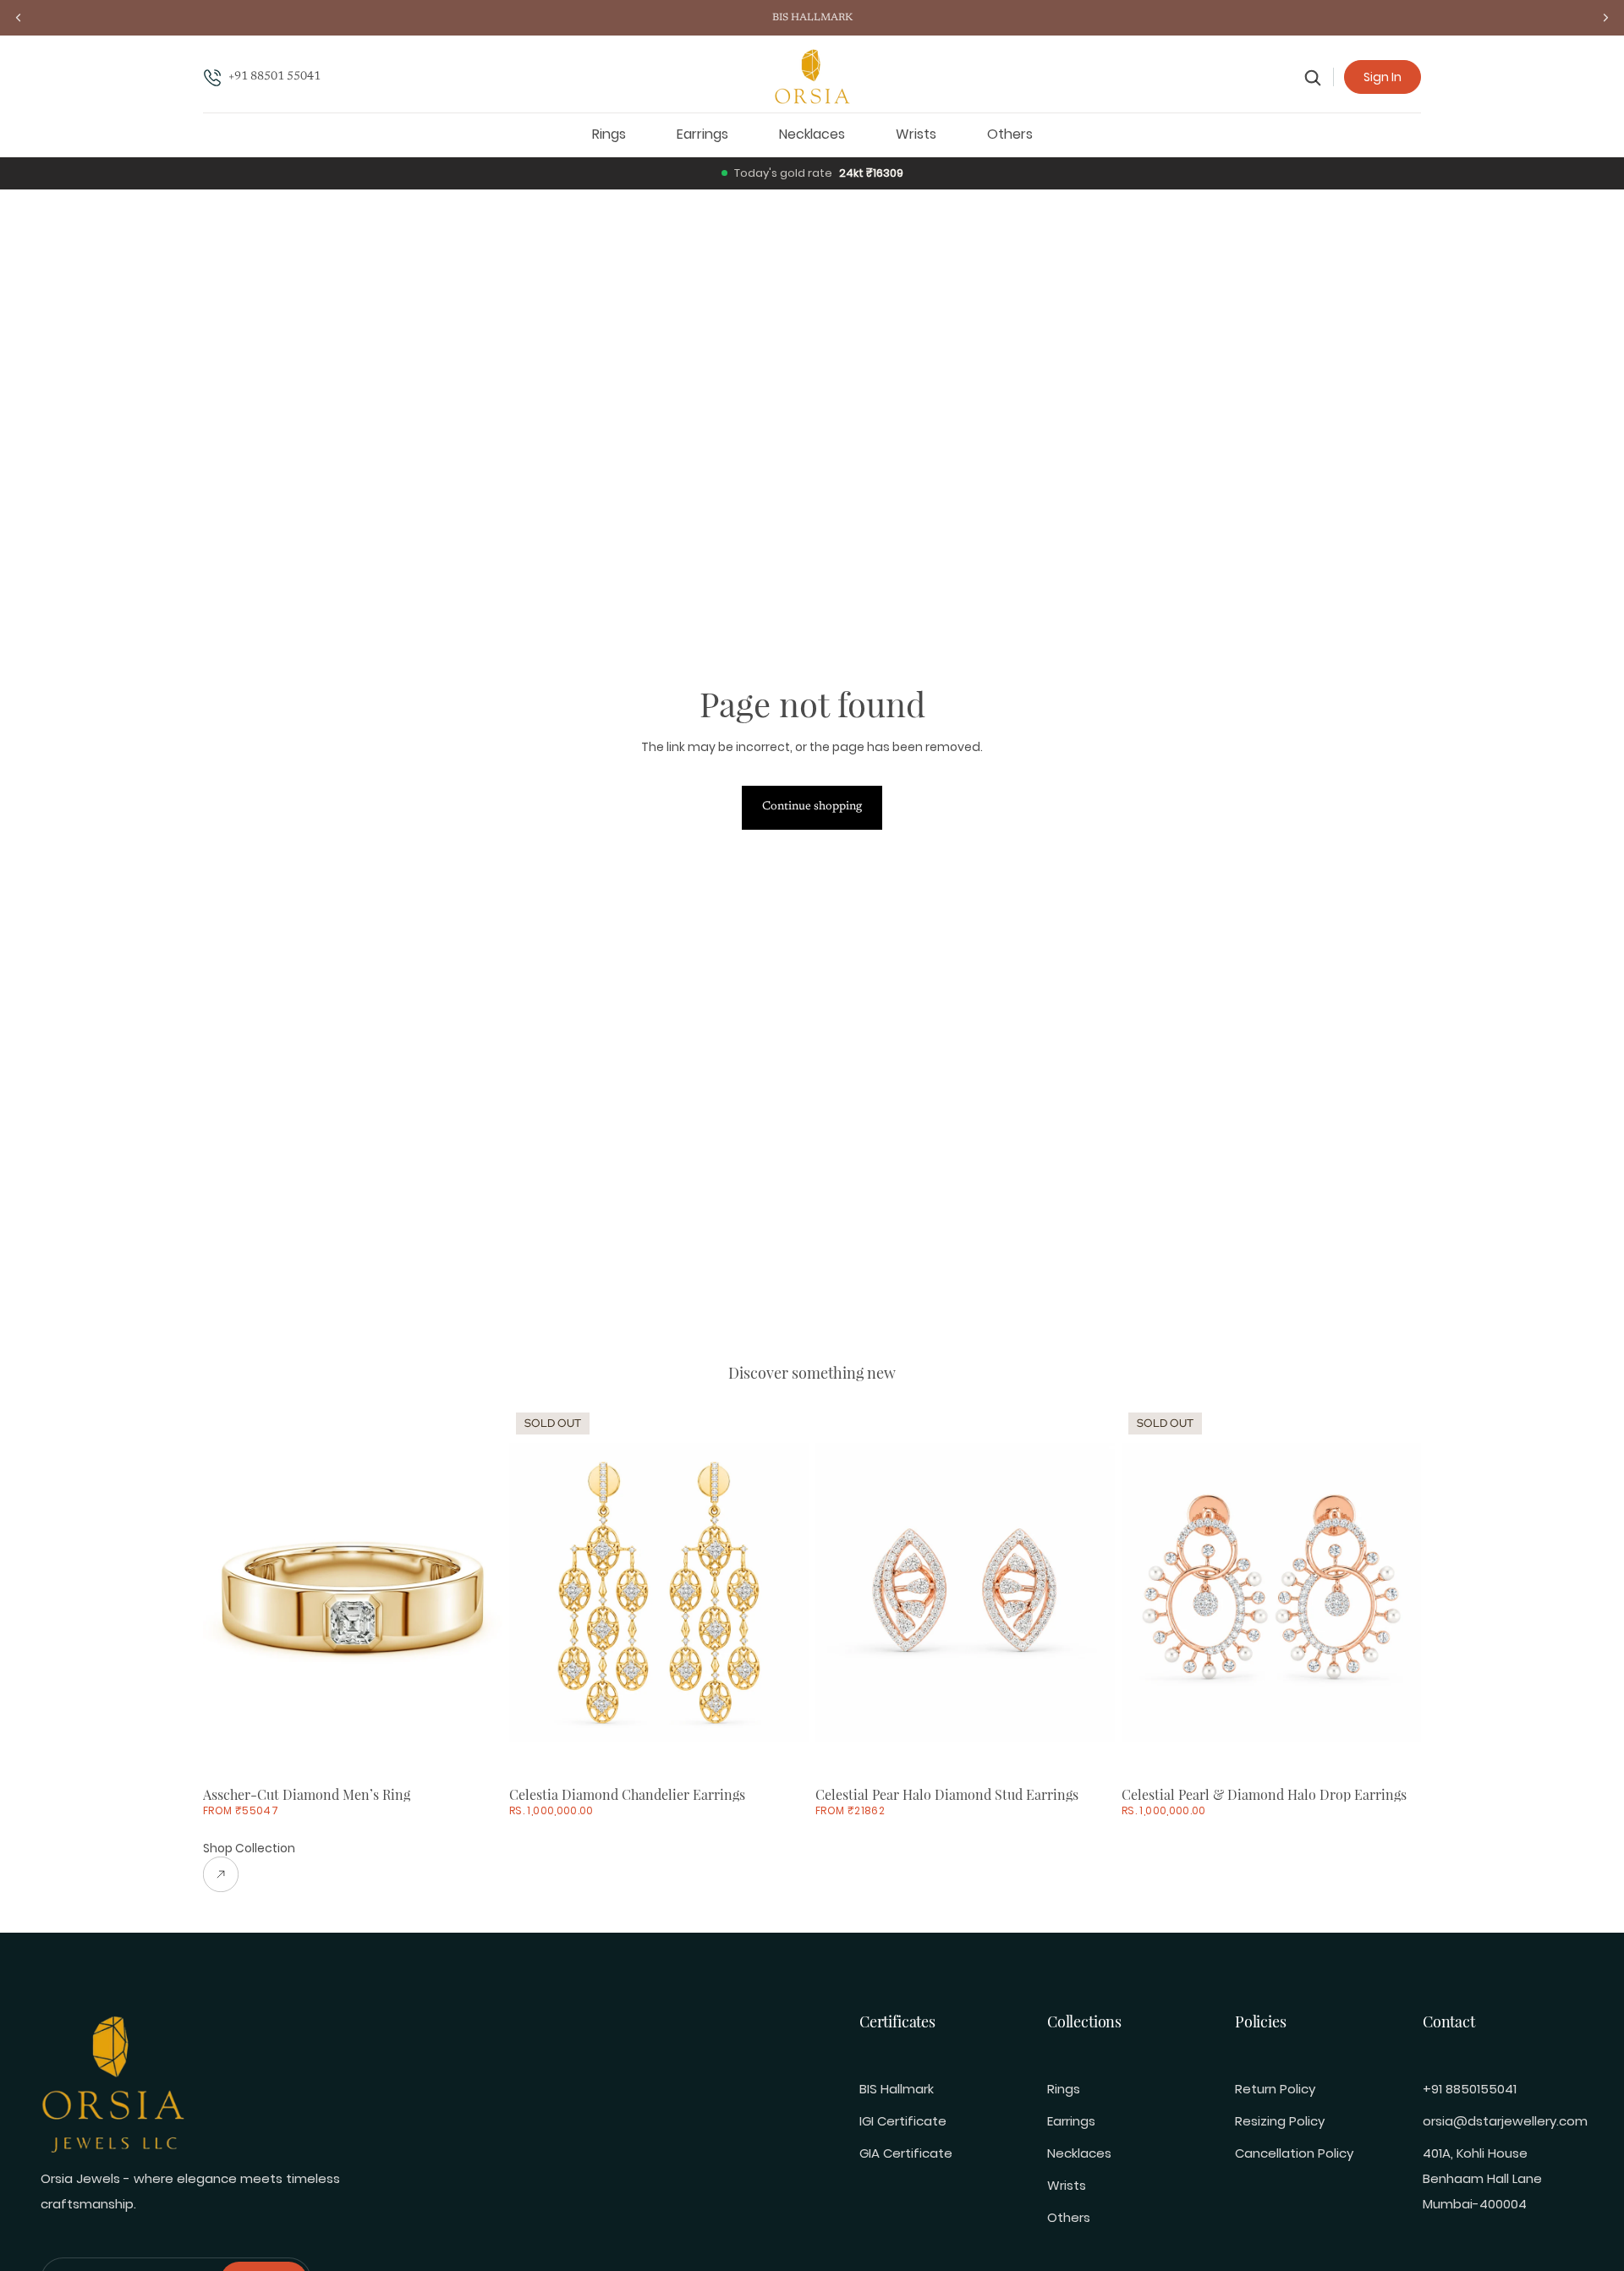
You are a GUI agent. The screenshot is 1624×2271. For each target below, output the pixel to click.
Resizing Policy (1280, 2121)
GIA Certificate (906, 2153)
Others (1069, 2217)
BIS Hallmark (897, 2089)
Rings (1064, 2089)
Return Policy (1275, 2089)
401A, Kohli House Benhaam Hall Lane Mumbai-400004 (1482, 2178)
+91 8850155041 (1470, 2089)
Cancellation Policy (1294, 2153)
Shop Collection (249, 1848)
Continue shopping (812, 807)
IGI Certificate (903, 2121)
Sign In (1383, 77)
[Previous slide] (228, 1593)
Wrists (1067, 2185)
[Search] (1313, 77)
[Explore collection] (249, 1874)
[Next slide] (477, 1593)
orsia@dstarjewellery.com (1505, 2121)
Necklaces (1079, 2153)
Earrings (1071, 2121)
